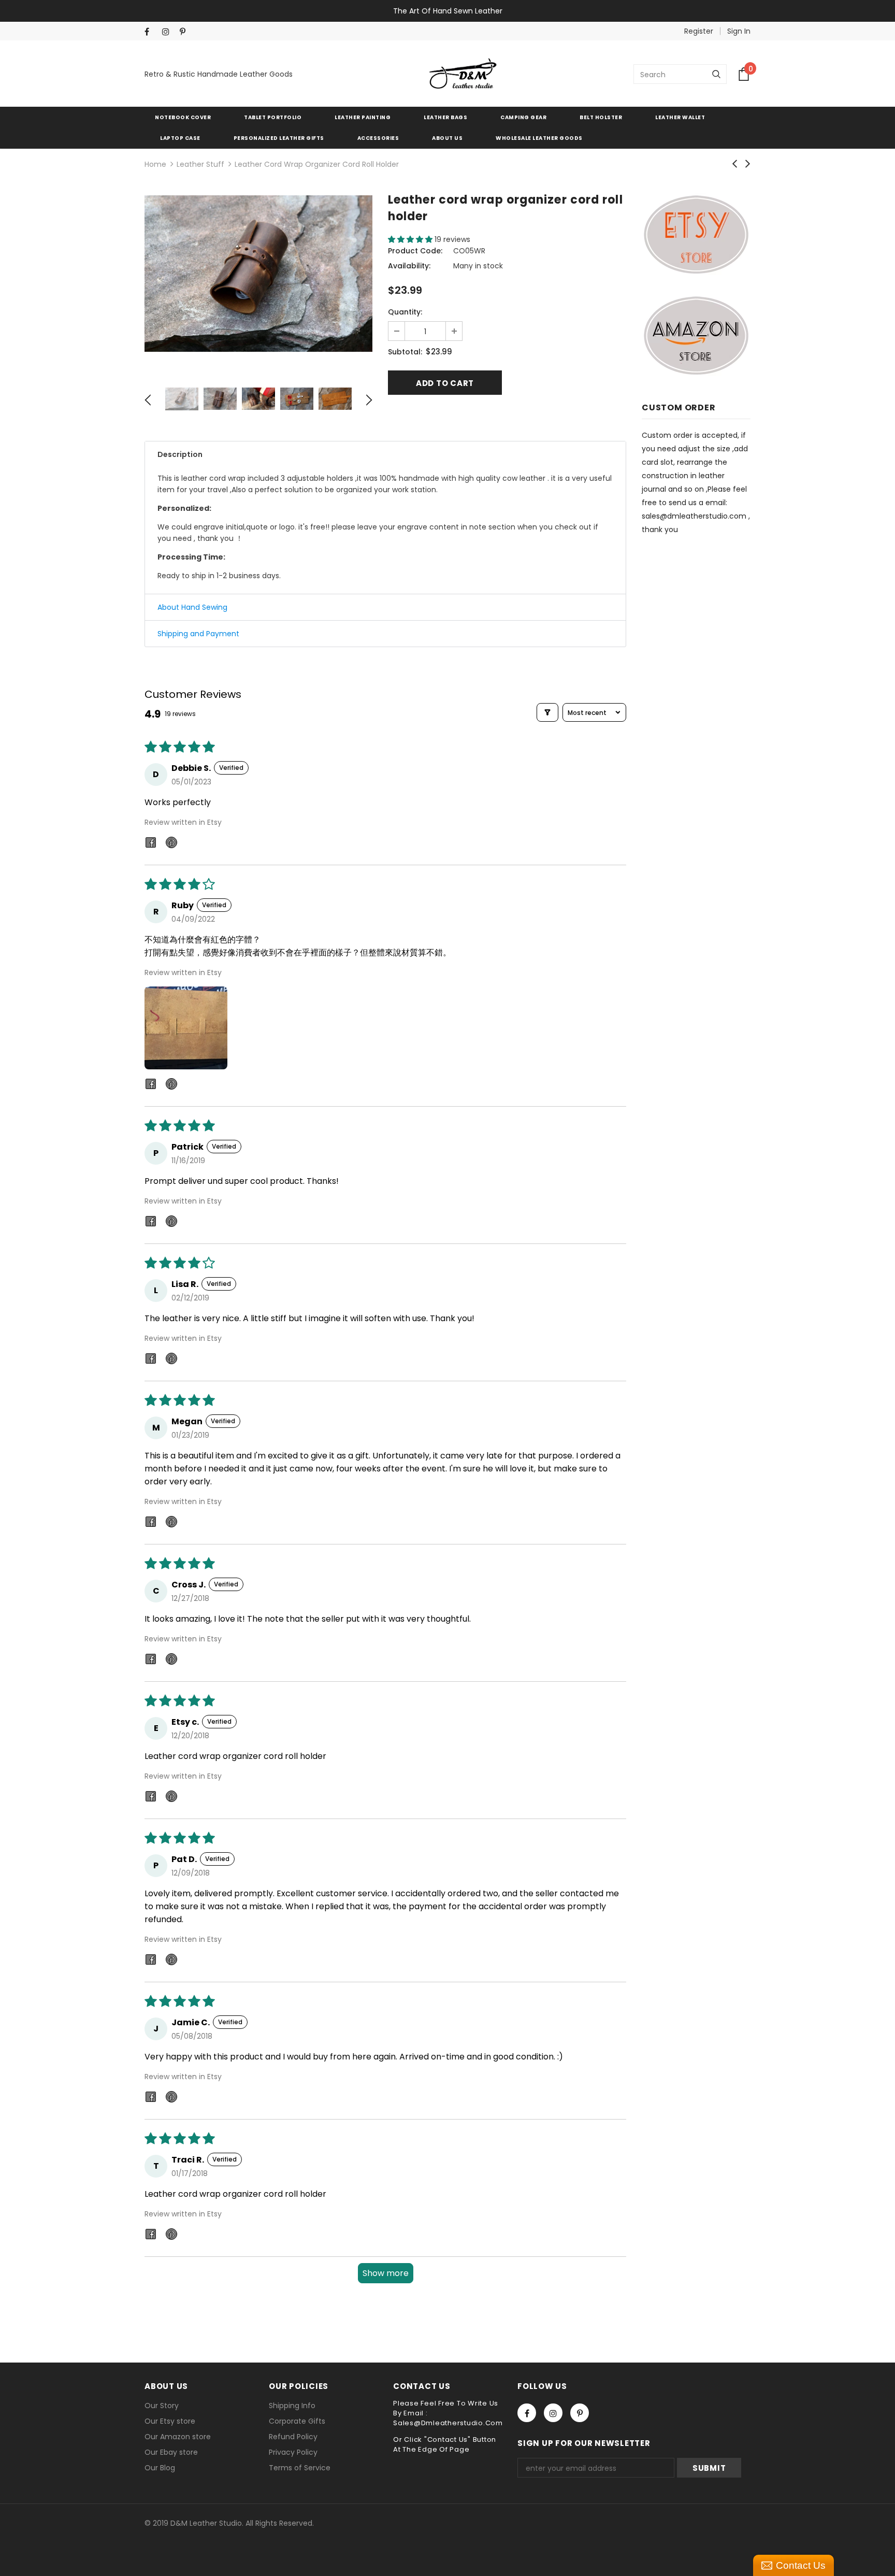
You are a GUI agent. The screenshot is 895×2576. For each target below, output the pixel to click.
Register (699, 31)
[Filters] (547, 712)
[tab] (385, 454)
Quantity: (405, 312)
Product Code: (415, 251)
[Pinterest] (186, 32)
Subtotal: (405, 352)
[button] (411, 239)
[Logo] (463, 74)
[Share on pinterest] (171, 844)
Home (155, 164)
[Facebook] (151, 32)
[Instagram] (169, 32)
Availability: (409, 266)
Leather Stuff (200, 164)
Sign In (739, 31)
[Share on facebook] (151, 844)
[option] (258, 274)
